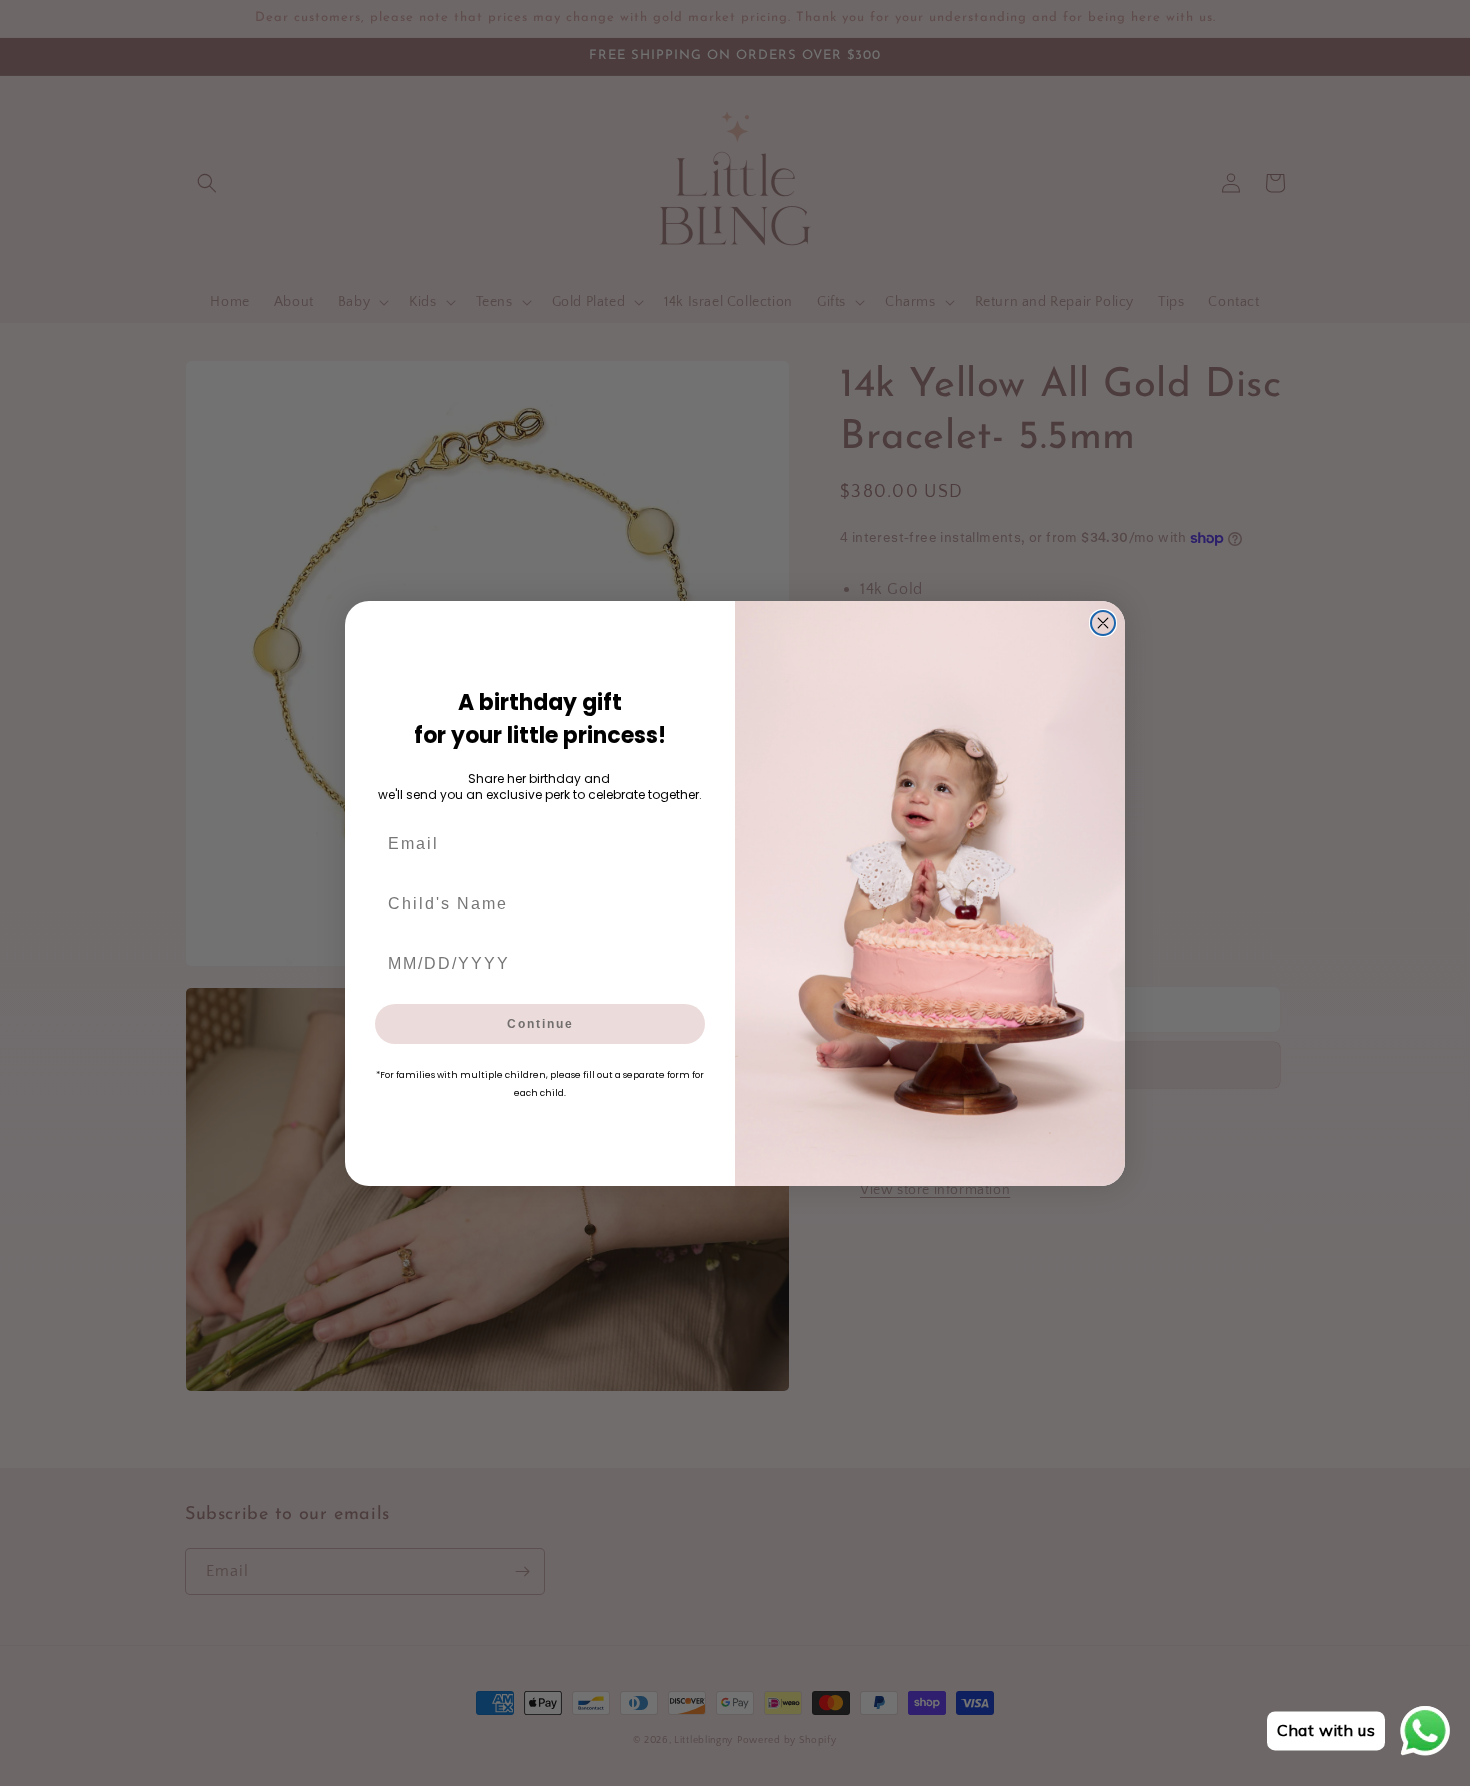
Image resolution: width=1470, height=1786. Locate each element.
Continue (540, 1024)
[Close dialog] (1103, 623)
